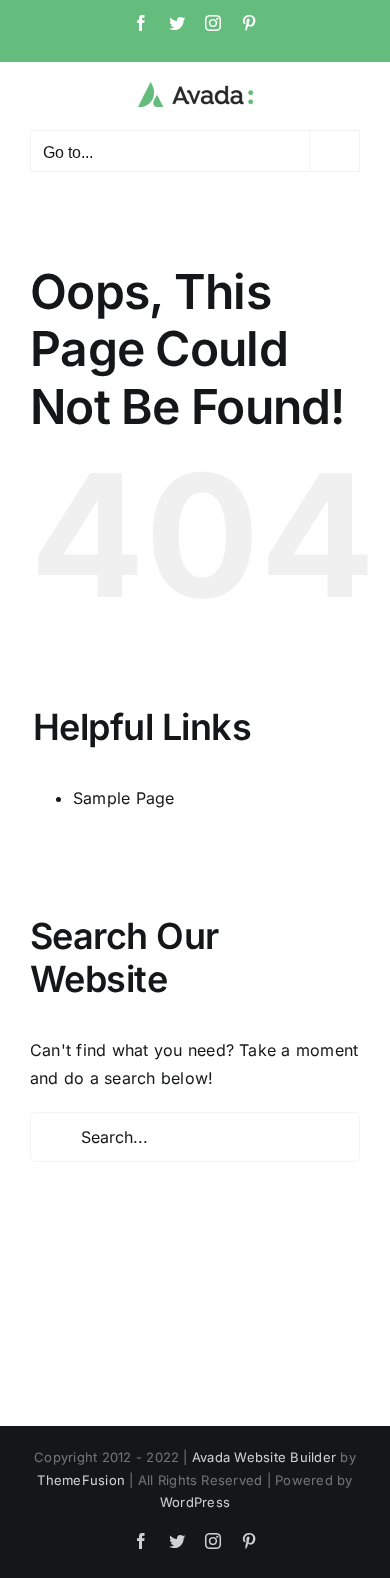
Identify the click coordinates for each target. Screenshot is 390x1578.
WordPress (195, 1502)
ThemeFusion (81, 1480)
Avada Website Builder (264, 1457)
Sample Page (124, 798)
